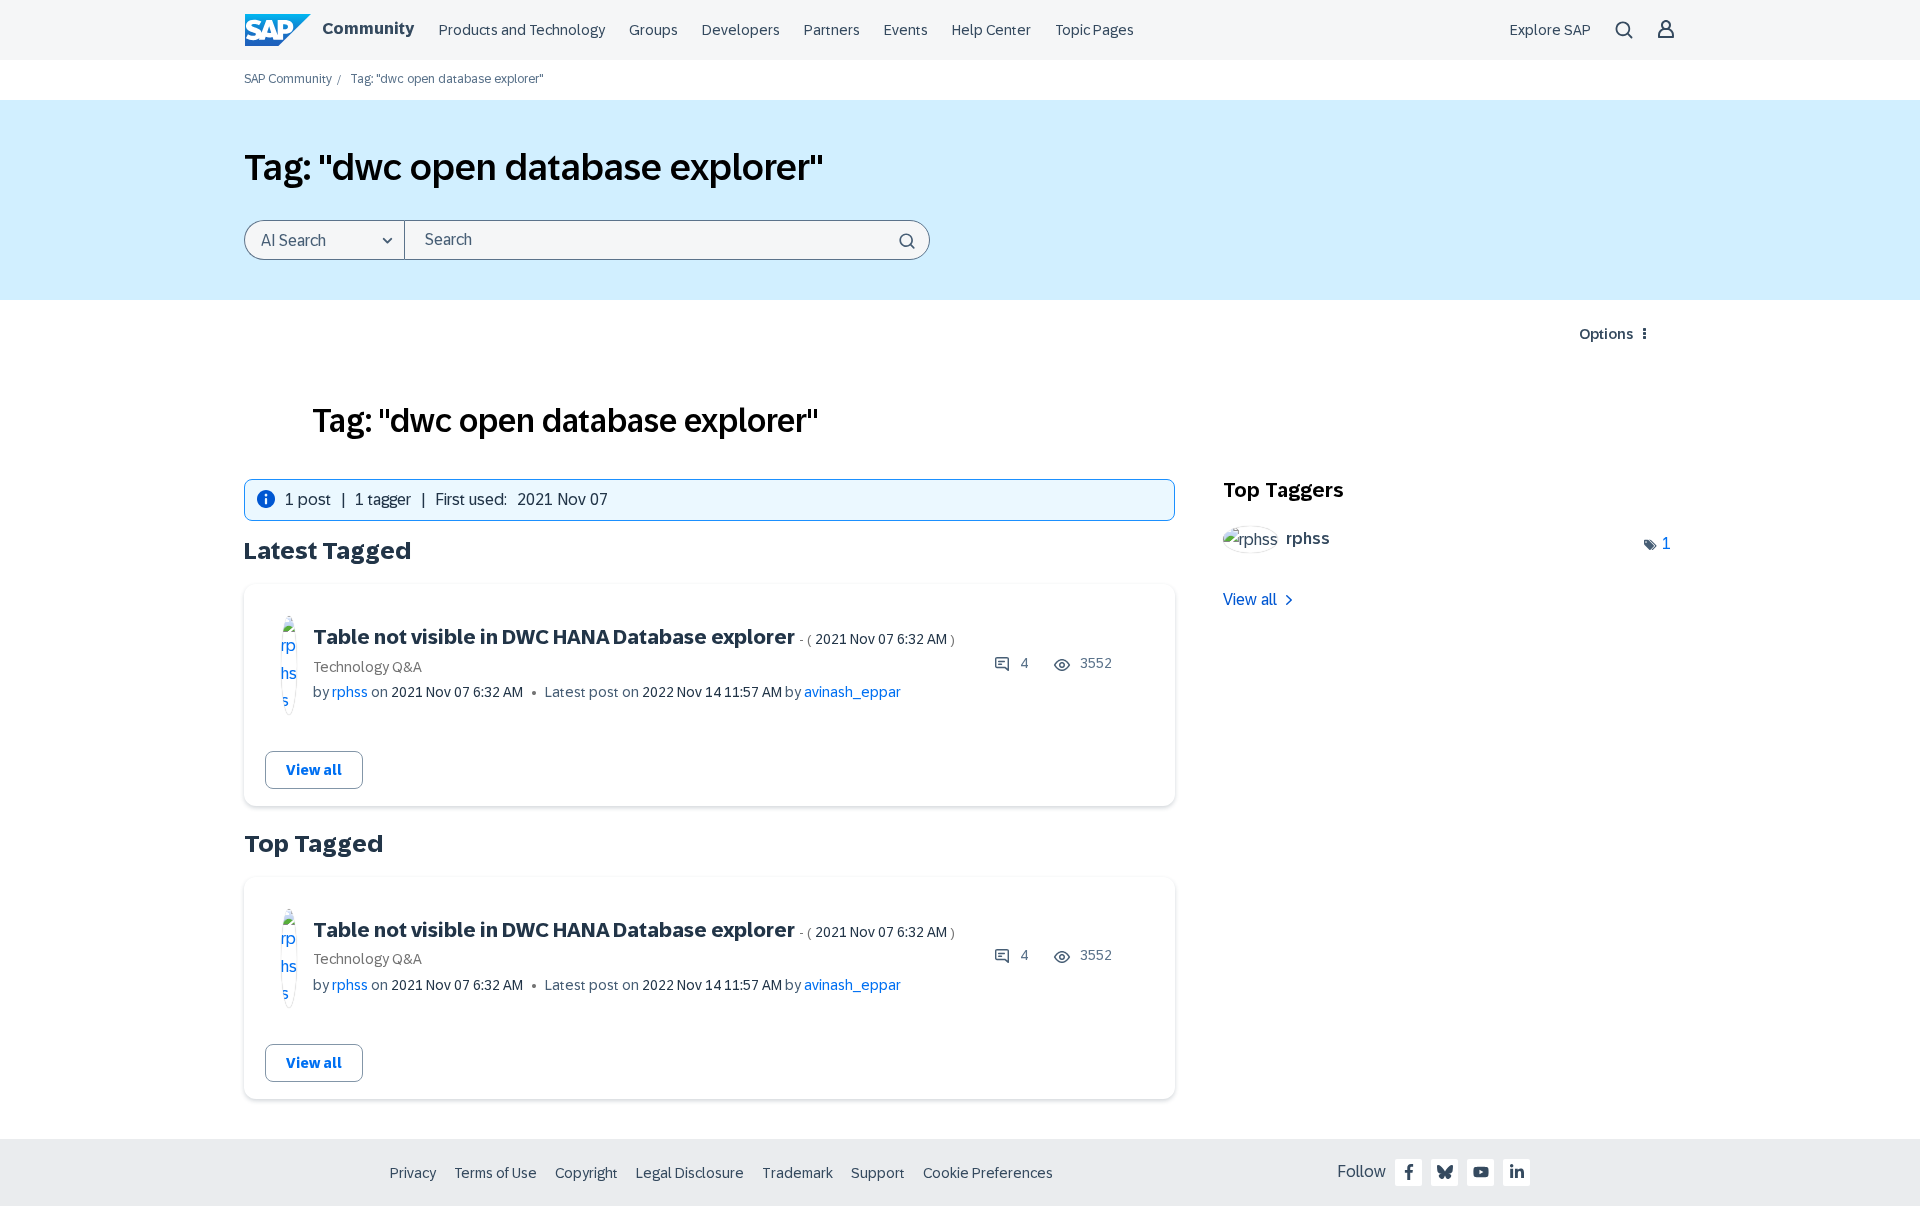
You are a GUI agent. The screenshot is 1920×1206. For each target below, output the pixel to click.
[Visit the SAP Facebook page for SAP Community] (1409, 1172)
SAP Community (288, 79)
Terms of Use (495, 1173)
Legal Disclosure (690, 1173)
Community (368, 28)
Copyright (586, 1173)
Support (878, 1173)
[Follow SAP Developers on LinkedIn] (1517, 1172)
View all (314, 770)
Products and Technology (522, 30)
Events (906, 30)
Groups (653, 30)
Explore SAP (1550, 30)
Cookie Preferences (988, 1173)
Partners (832, 30)
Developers (741, 30)
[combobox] (667, 240)
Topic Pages (1094, 30)
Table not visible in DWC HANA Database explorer (634, 637)
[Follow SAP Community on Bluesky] (1445, 1172)
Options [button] (1606, 334)
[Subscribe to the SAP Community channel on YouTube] (1481, 1172)
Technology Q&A (367, 667)
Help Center (991, 30)
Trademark (797, 1173)
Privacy (413, 1173)
